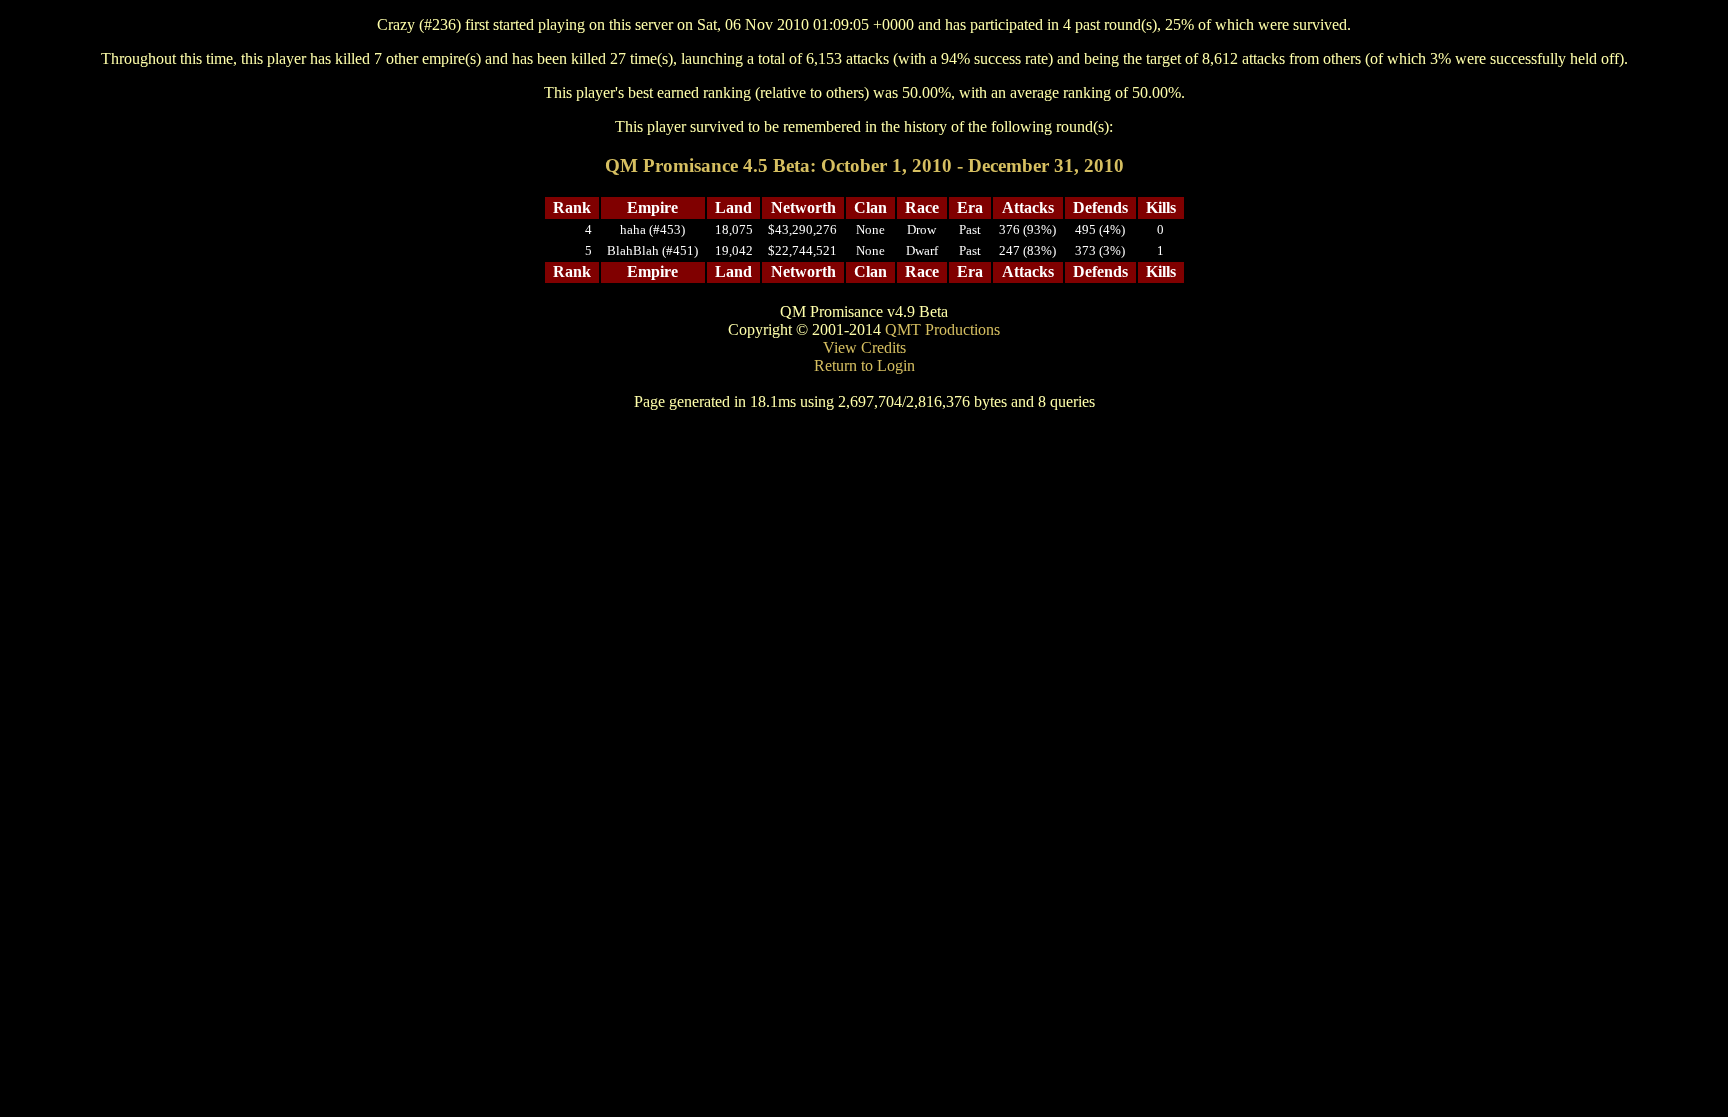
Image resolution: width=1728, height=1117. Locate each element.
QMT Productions (942, 329)
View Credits (864, 347)
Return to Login (864, 365)
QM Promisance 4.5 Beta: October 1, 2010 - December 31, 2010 (864, 165)
